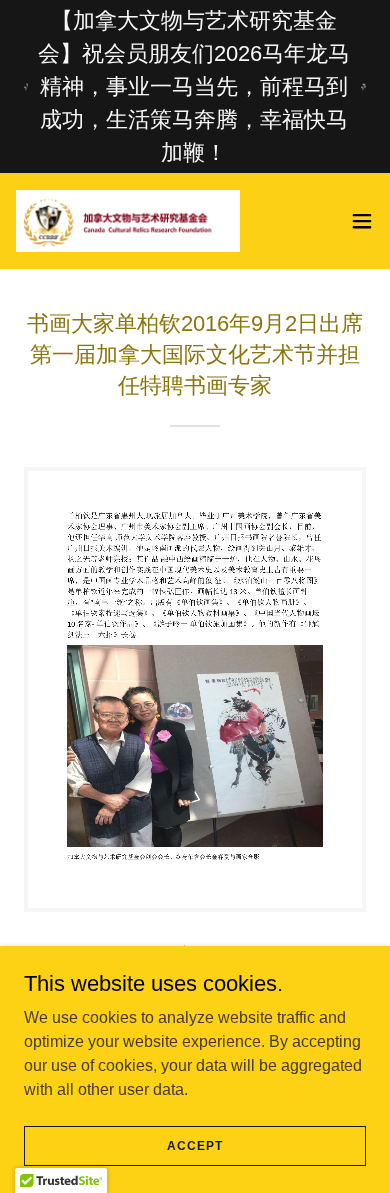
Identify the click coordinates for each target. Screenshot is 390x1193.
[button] (362, 221)
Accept (194, 1145)
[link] (128, 221)
